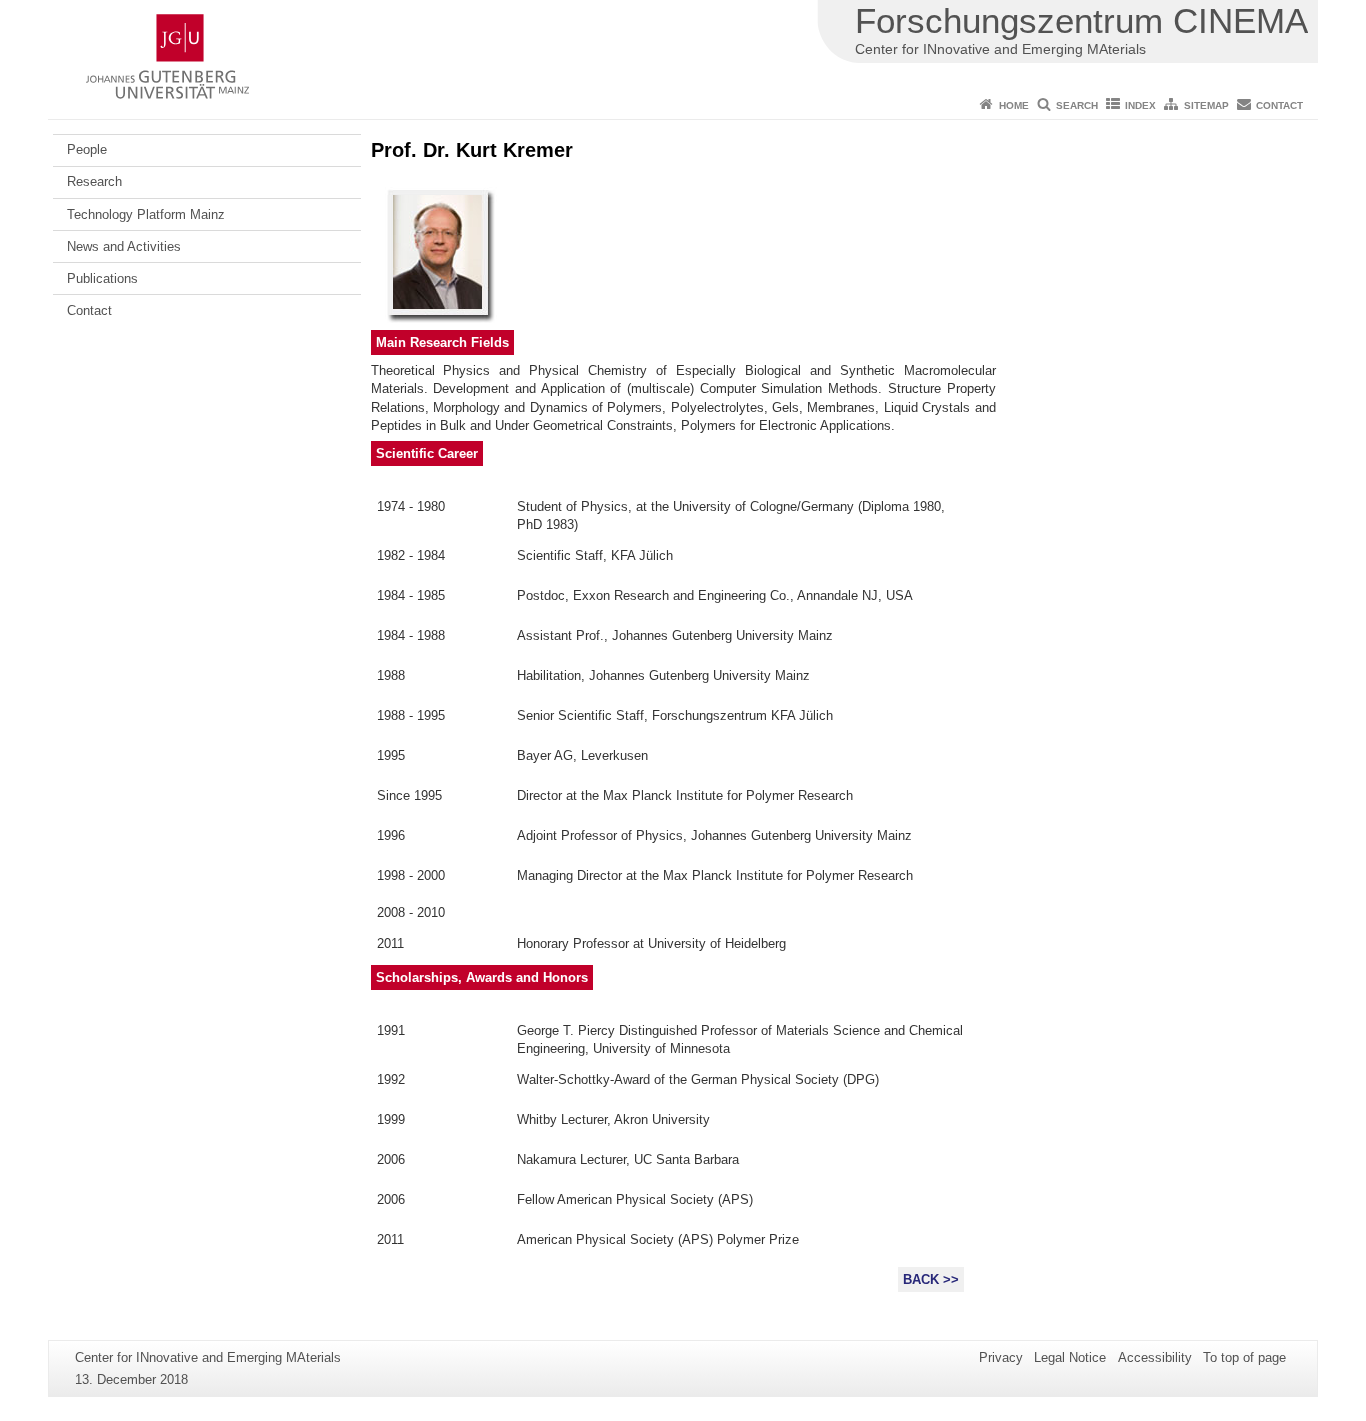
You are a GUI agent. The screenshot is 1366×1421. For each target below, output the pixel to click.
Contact (1279, 105)
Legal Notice (1070, 1357)
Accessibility (1155, 1357)
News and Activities (124, 246)
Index (1140, 105)
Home (1014, 105)
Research (94, 181)
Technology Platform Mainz (146, 214)
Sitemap (1206, 105)
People (87, 149)
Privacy (1001, 1357)
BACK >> (931, 1279)
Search (1077, 105)
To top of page (1244, 1357)
